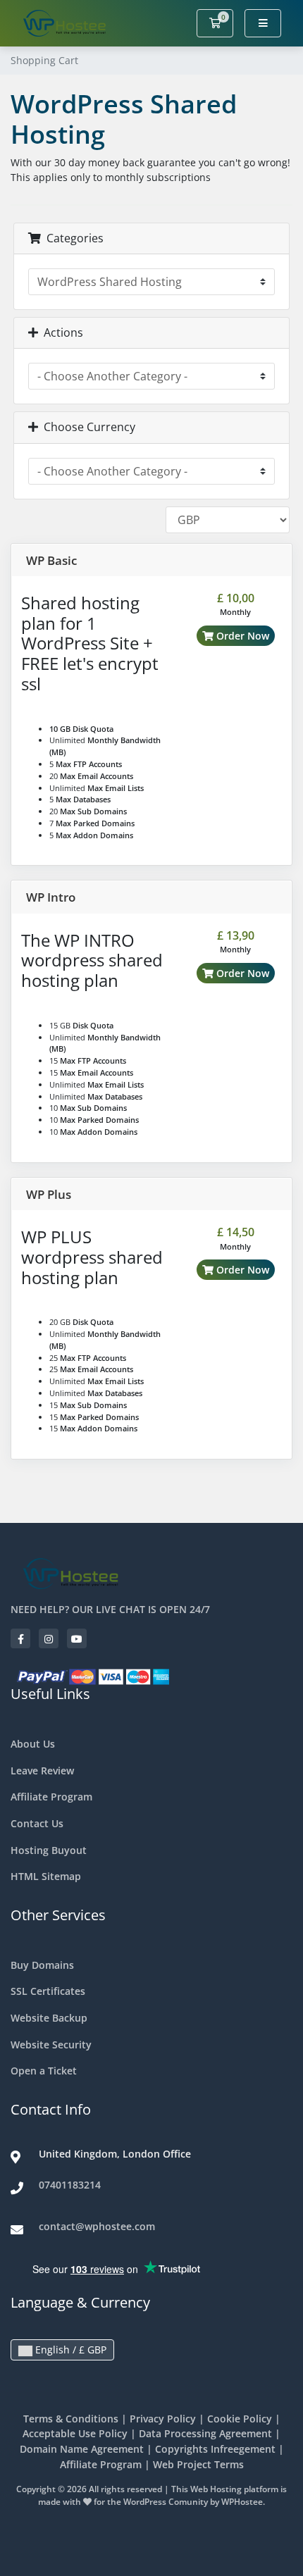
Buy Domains (42, 1965)
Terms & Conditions (71, 2419)
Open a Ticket (44, 2071)
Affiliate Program (51, 1797)
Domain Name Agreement (82, 2449)
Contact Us (37, 1823)
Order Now (241, 636)
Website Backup (49, 2018)
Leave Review (42, 1771)
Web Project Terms (198, 2464)
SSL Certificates (48, 1991)
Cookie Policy (240, 2419)
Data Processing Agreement (205, 2433)
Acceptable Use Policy (75, 2433)
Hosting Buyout (49, 1850)
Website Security (51, 2045)
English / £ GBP (69, 2350)
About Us (33, 1744)
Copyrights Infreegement (215, 2449)
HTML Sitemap (46, 1876)
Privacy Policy (163, 2419)
